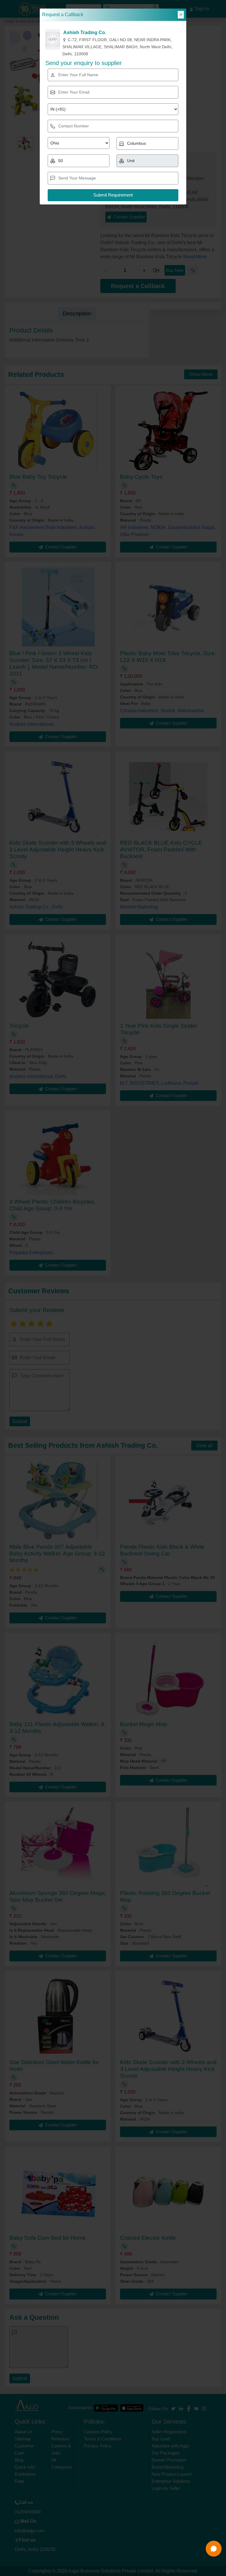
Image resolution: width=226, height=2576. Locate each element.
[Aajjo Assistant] (214, 2549)
